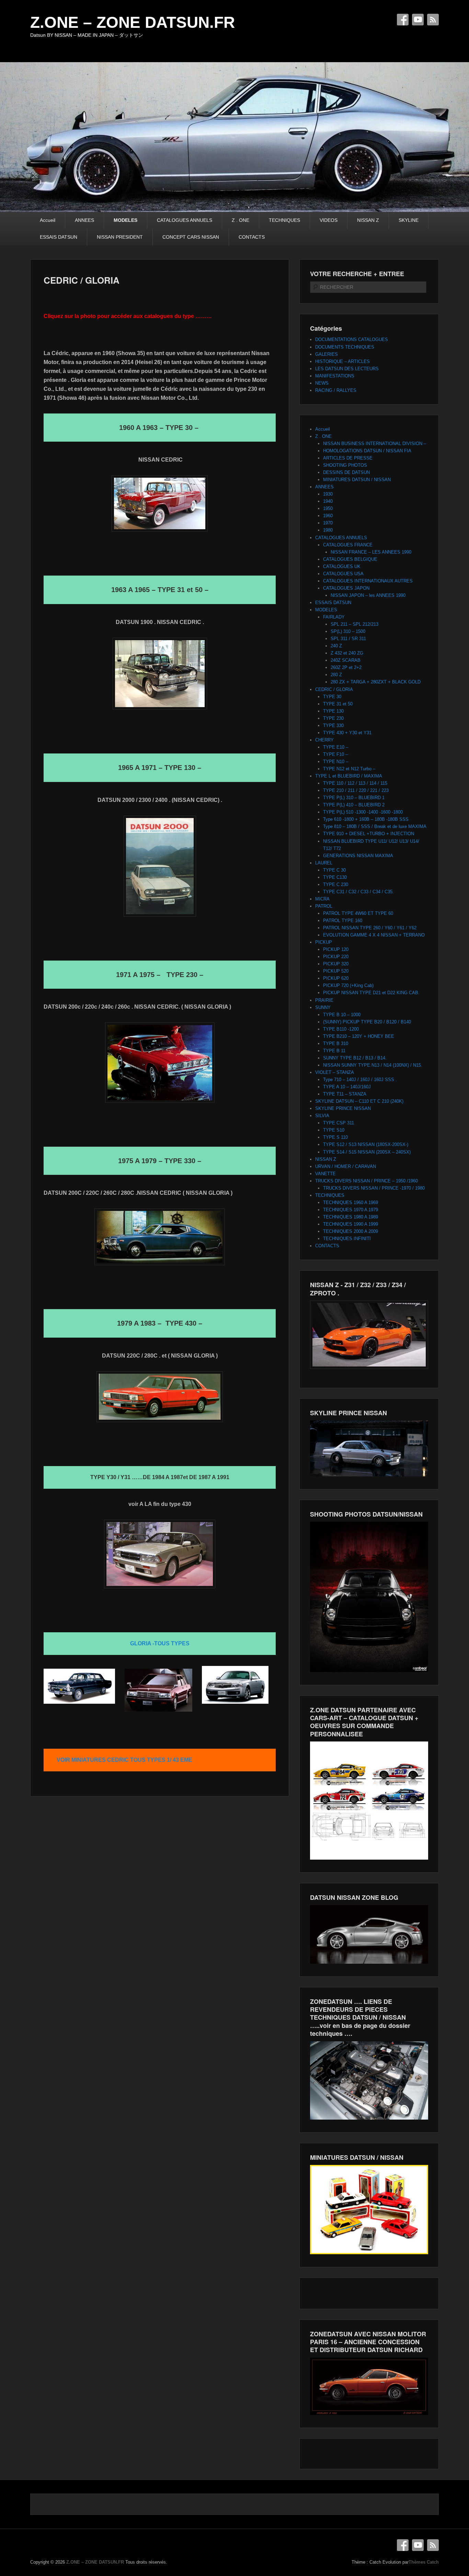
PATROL (324, 906)
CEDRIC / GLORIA (82, 280)
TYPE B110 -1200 (341, 1029)
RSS (433, 20)
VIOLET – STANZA (335, 1072)
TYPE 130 (333, 711)
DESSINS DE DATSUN (346, 472)
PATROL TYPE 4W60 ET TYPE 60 (358, 913)
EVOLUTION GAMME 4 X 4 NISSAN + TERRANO (374, 935)
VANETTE (325, 1174)
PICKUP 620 (336, 978)
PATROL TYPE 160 (343, 921)
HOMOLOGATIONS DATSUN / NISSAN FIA (367, 451)
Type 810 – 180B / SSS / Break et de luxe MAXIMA (375, 826)
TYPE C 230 (336, 884)
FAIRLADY (334, 617)
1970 (328, 523)
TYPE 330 (333, 725)
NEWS (322, 383)
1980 (328, 530)
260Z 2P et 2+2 (346, 667)
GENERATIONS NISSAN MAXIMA (358, 856)
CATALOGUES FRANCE (348, 545)
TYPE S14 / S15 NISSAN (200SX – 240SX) (367, 1152)
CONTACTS (252, 237)
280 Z (336, 675)
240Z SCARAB (346, 660)
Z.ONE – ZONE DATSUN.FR (133, 22)
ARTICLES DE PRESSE (348, 458)
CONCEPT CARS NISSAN (191, 237)
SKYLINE (409, 220)
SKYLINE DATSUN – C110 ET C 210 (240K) (359, 1101)
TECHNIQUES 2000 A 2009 (351, 1231)
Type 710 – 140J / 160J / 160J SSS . (360, 1080)
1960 (328, 516)
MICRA (322, 899)
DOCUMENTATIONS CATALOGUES (352, 339)
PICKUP (324, 942)
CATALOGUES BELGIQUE (350, 559)
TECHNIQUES (284, 220)
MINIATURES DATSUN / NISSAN (357, 480)
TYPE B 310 (336, 1043)
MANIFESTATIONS (335, 376)
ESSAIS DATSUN (59, 237)
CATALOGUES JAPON (346, 588)
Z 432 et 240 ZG (347, 653)
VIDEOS (329, 220)
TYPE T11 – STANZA (345, 1094)
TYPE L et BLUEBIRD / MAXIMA (349, 776)
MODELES (125, 220)
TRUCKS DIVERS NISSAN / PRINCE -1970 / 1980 (374, 1188)
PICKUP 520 (336, 971)
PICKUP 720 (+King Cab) (348, 985)
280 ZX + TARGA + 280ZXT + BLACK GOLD (376, 682)
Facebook (403, 20)
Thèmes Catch (424, 2562)
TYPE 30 (332, 697)
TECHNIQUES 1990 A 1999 (351, 1224)
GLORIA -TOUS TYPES (160, 1643)
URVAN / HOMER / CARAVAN (346, 1166)
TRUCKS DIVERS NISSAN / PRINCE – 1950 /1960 (367, 1181)
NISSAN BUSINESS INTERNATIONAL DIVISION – (375, 444)
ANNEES (84, 220)
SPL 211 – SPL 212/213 (354, 624)
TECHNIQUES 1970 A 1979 (351, 1210)
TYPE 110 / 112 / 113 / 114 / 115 (355, 783)
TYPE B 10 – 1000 (342, 1015)
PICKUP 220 (336, 957)
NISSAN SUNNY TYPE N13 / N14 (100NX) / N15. (373, 1065)
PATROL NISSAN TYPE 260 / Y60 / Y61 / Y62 (370, 928)
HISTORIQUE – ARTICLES (342, 361)
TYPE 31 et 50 (338, 704)
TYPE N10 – (336, 762)
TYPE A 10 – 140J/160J (347, 1087)
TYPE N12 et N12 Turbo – (349, 769)
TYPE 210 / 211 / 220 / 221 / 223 (356, 790)
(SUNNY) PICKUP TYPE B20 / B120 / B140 (367, 1022)
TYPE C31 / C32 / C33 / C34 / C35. (358, 892)
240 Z (336, 646)
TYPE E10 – (336, 747)
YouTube (418, 20)
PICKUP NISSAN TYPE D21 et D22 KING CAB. (371, 993)
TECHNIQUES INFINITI (347, 1239)
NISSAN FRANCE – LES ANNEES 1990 (371, 552)
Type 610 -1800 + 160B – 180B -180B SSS (366, 819)
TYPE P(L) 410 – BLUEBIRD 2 (354, 805)
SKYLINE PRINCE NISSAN (343, 1108)
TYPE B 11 (334, 1051)
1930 (328, 494)
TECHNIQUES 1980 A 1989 (351, 1217)
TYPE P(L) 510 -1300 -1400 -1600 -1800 (363, 812)
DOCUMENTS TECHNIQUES (345, 347)
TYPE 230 (333, 718)
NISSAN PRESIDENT (120, 237)
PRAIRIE (324, 1000)
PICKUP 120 (336, 949)
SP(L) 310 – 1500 (348, 631)
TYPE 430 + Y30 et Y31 (347, 733)
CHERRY (324, 740)
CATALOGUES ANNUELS (185, 220)
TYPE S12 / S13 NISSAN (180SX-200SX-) (366, 1144)
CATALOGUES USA (343, 574)
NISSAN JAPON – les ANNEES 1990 (368, 595)
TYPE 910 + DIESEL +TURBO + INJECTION (369, 834)
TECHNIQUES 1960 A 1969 (351, 1202)
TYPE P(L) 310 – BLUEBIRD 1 (354, 798)
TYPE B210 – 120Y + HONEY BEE (359, 1036)
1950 (328, 508)
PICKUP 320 (336, 964)
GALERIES (327, 354)
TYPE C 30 (334, 870)
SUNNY (323, 1007)
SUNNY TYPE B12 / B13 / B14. (355, 1058)
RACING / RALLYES (336, 390)
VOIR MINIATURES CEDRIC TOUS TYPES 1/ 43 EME (124, 1760)
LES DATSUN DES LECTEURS (347, 369)
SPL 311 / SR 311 (348, 639)
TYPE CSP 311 (339, 1123)
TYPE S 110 (335, 1137)
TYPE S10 (334, 1130)
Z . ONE (241, 220)
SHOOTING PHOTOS (345, 465)
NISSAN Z (368, 220)
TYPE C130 (335, 877)
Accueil (48, 220)
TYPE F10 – (335, 754)
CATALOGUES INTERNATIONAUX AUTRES (368, 581)
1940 (328, 501)
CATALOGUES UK (342, 566)
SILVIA (322, 1116)
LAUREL (324, 863)
